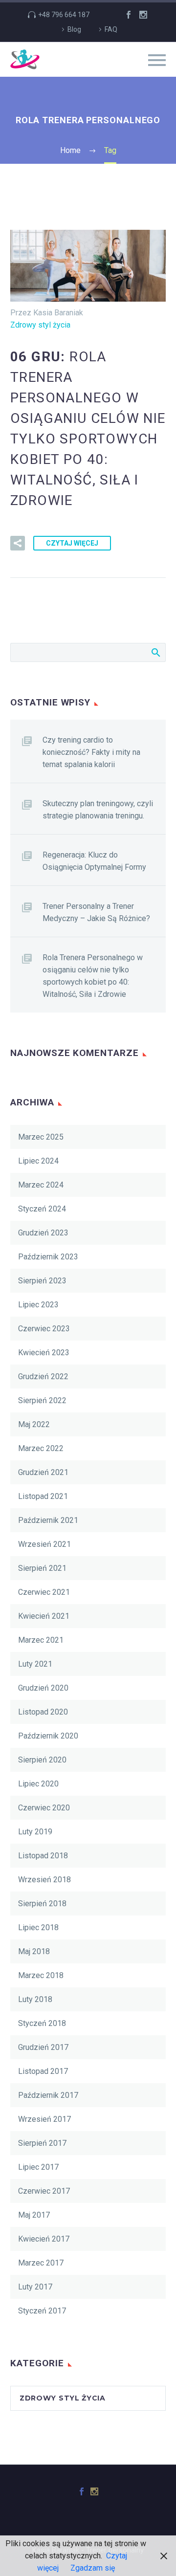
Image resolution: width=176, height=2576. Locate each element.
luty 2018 (35, 1999)
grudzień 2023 (43, 1233)
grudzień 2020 (43, 1688)
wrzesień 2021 (44, 1544)
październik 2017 (48, 2095)
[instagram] (143, 15)
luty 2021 (35, 1664)
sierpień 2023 (42, 1281)
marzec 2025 (41, 1137)
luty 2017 (35, 2287)
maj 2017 (34, 2215)
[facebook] (129, 15)
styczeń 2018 (42, 2023)
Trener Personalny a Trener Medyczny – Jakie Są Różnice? (96, 912)
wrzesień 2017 (44, 2119)
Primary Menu (157, 60)
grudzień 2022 (43, 1376)
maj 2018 (34, 1951)
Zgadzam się (93, 2568)
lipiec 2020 (38, 1784)
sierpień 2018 (42, 1904)
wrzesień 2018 (44, 1880)
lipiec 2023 (38, 1305)
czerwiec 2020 (44, 1808)
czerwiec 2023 (44, 1329)
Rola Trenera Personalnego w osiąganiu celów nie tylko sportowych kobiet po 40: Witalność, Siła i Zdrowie (93, 976)
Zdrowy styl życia (40, 325)
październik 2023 (48, 1257)
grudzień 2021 (43, 1472)
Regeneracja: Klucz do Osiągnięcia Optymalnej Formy (94, 861)
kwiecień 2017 (44, 2239)
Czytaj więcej (72, 543)
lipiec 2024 (38, 1161)
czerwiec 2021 (44, 1592)
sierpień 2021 (42, 1568)
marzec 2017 (41, 2263)
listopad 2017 (43, 2071)
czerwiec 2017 (44, 2191)
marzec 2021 (41, 1640)
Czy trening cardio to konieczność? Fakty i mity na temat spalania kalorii (91, 752)
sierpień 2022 (42, 1400)
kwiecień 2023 (44, 1353)
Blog (74, 29)
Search (155, 652)
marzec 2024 (41, 1185)
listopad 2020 (43, 1712)
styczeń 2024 (42, 1209)
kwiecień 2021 (44, 1616)
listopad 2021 (43, 1496)
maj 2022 (34, 1424)
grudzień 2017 (43, 2047)
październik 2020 (48, 1736)
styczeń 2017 (42, 2311)
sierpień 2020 (42, 1760)
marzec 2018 (41, 1975)
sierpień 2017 (42, 2143)
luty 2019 (35, 1832)
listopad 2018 (43, 1856)
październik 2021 (48, 1520)
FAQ (111, 29)
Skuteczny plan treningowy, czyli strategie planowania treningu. (98, 810)
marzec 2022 (41, 1448)
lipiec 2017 (38, 2167)
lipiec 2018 (38, 1927)
